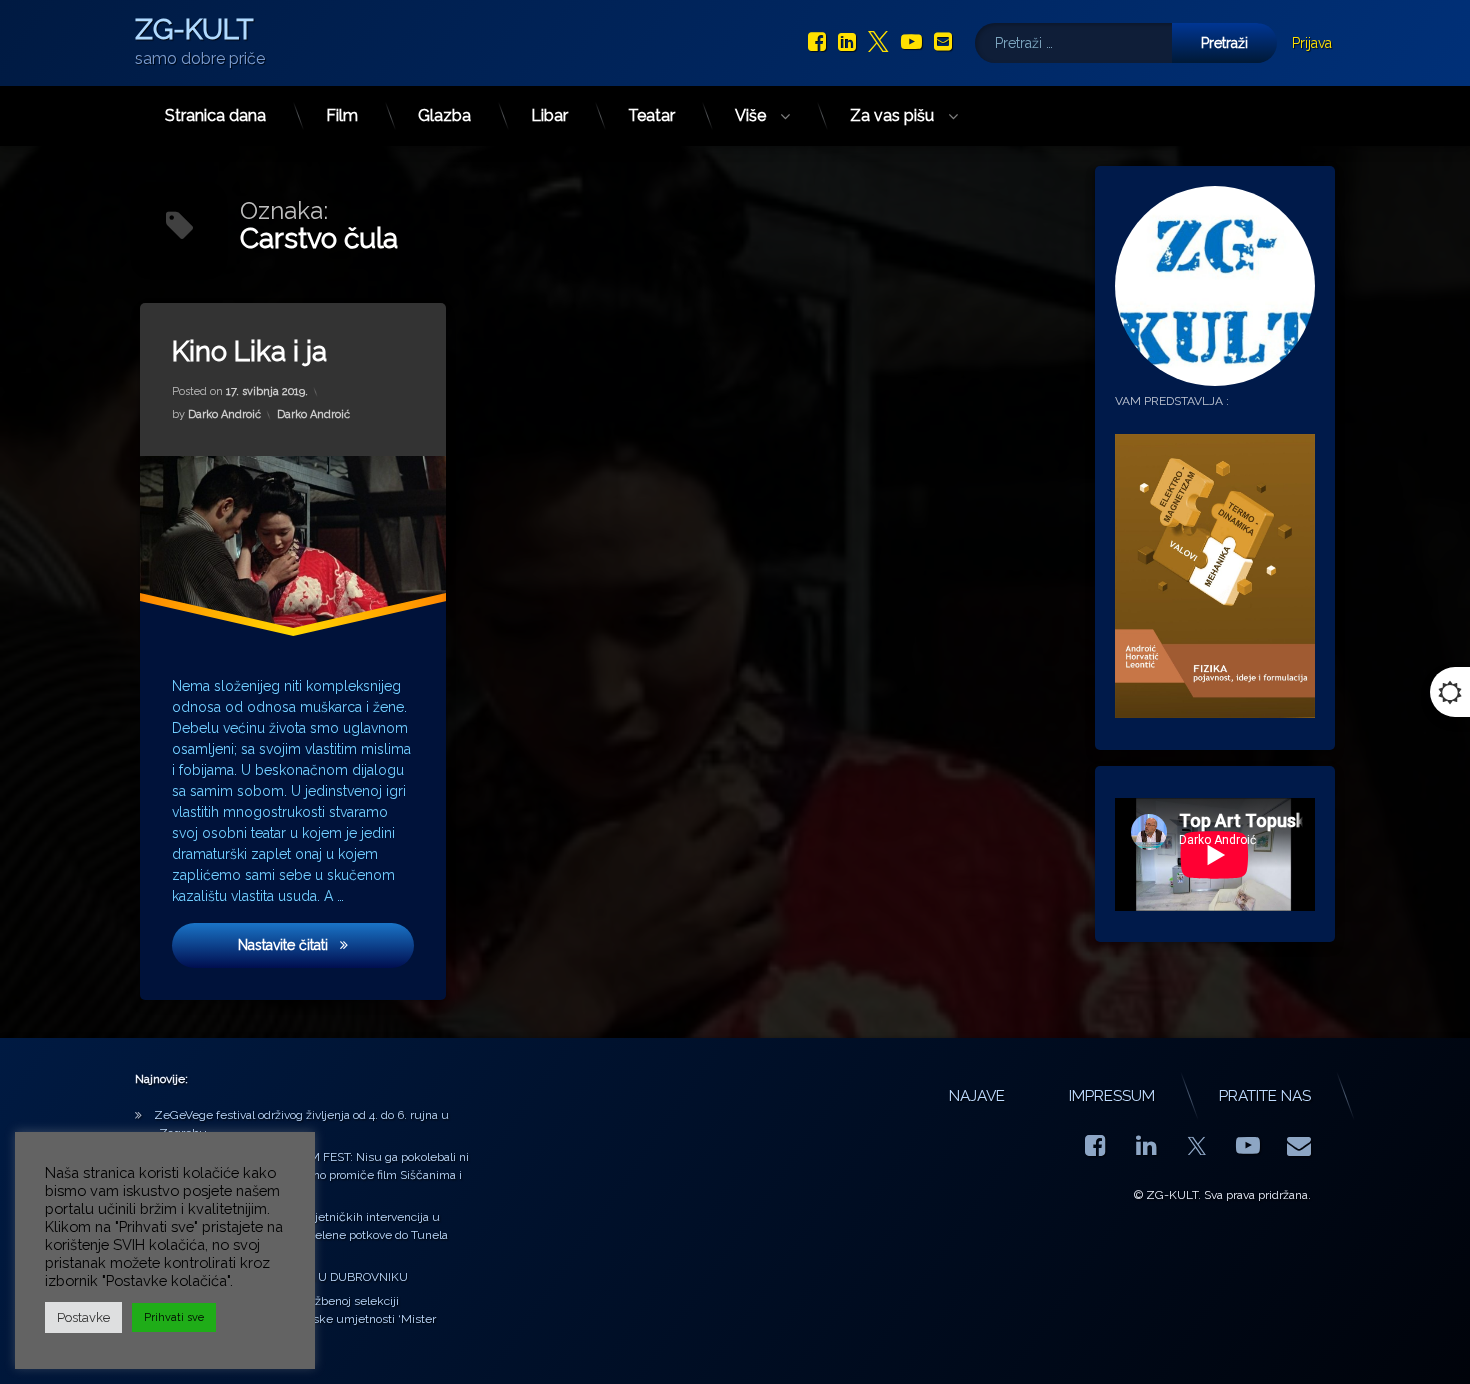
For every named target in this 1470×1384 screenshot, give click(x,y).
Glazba (444, 115)
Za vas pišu (892, 115)
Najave (977, 1096)
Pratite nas (1265, 1096)
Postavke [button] (83, 1317)
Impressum (1112, 1096)
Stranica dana (215, 115)
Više (750, 115)
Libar (549, 115)
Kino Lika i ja (249, 351)
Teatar (651, 115)
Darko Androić (224, 414)
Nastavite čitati (324, 944)
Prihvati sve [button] (174, 1317)
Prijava (1312, 43)
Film (342, 115)
